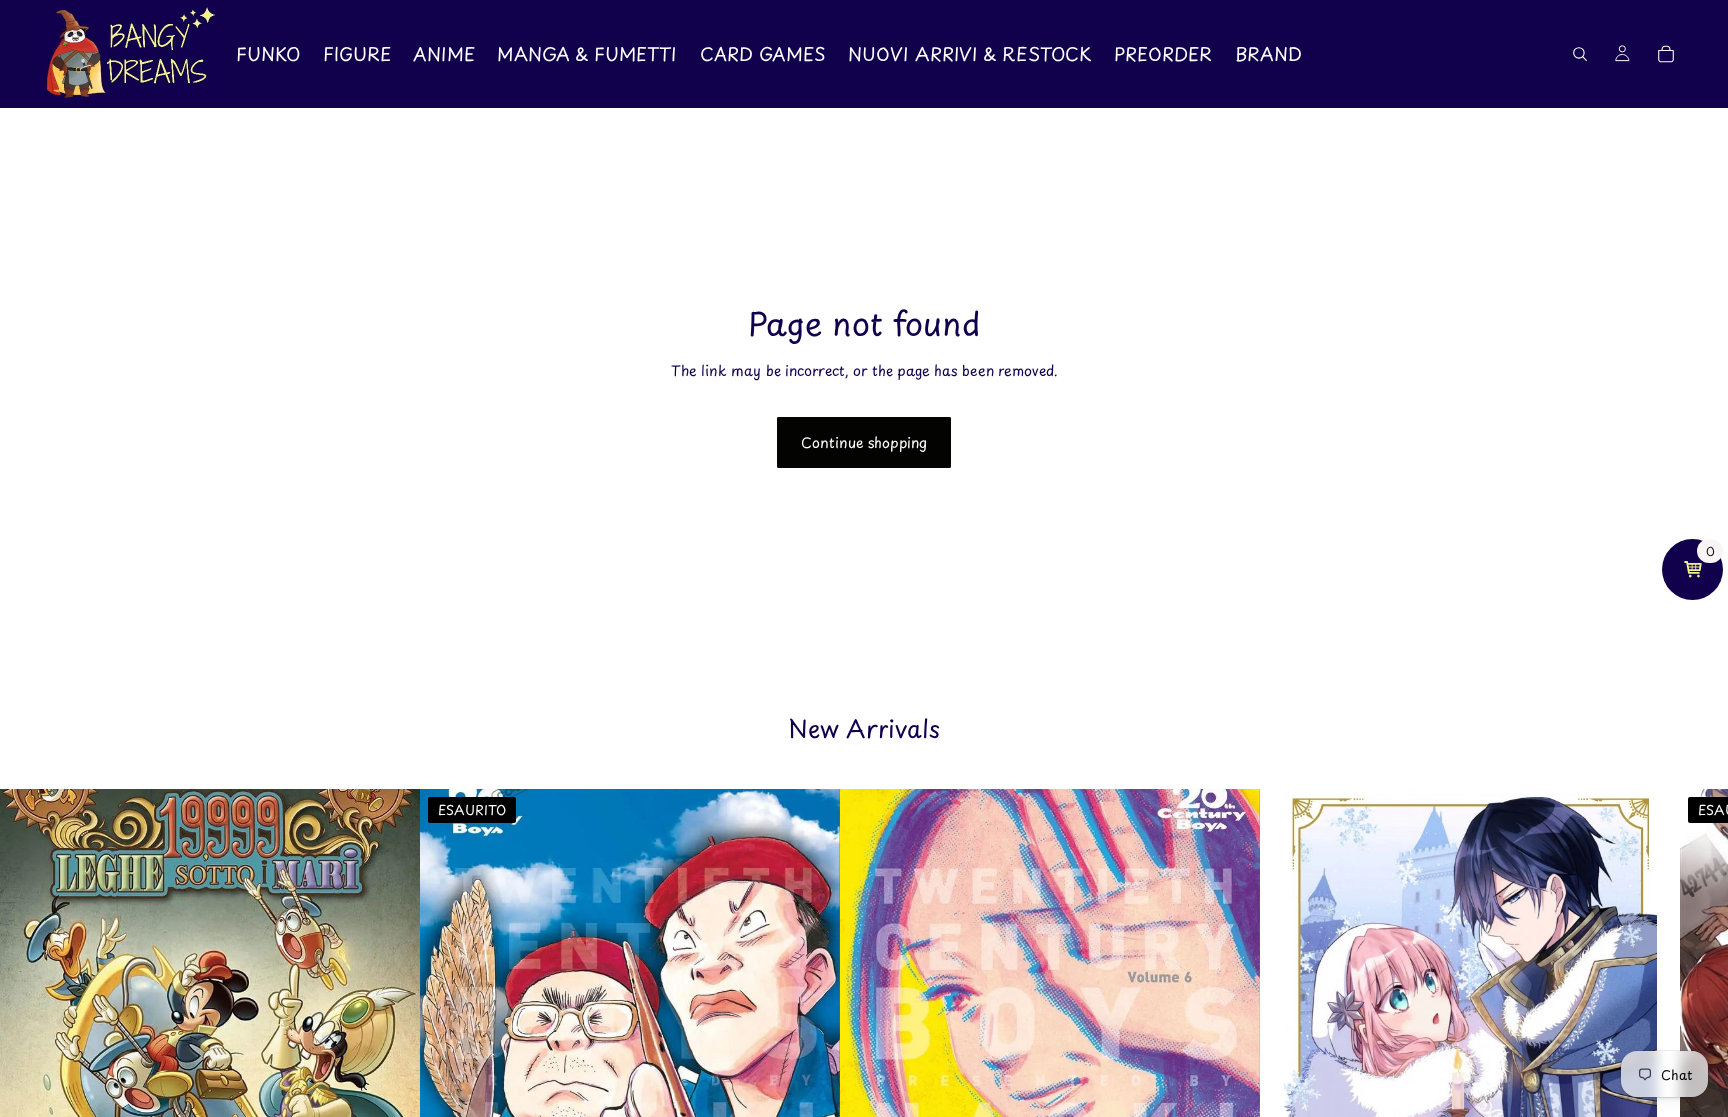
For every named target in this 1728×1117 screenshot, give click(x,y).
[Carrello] (1666, 54)
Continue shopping (864, 442)
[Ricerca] (1580, 54)
